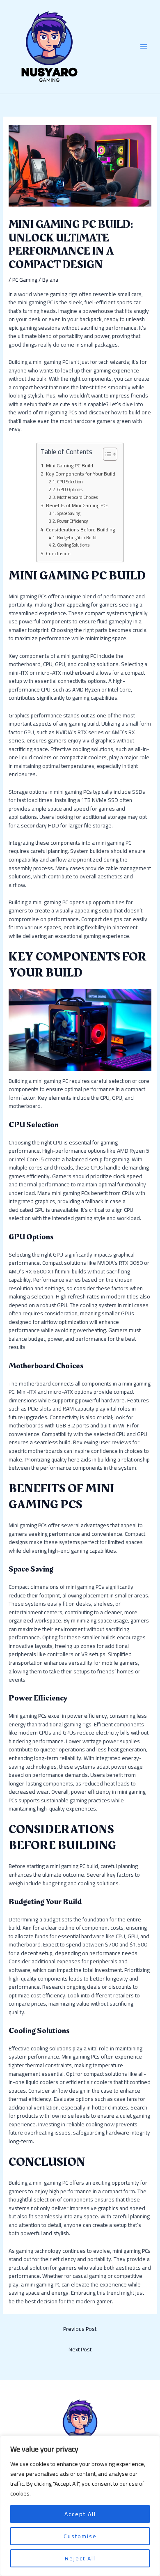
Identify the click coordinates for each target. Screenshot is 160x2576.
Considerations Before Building (80, 530)
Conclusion (58, 554)
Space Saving (69, 514)
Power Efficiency (72, 522)
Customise (80, 2536)
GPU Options (70, 490)
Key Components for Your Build (80, 474)
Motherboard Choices (77, 498)
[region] (80, 2506)
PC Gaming (25, 280)
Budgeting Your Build (77, 538)
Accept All (80, 2514)
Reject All (80, 2558)
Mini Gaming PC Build (69, 466)
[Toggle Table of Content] (106, 454)
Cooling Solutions (73, 545)
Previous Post (80, 2329)
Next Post (80, 2349)
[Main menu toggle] (144, 47)
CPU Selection (70, 482)
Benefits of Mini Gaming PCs (77, 506)
